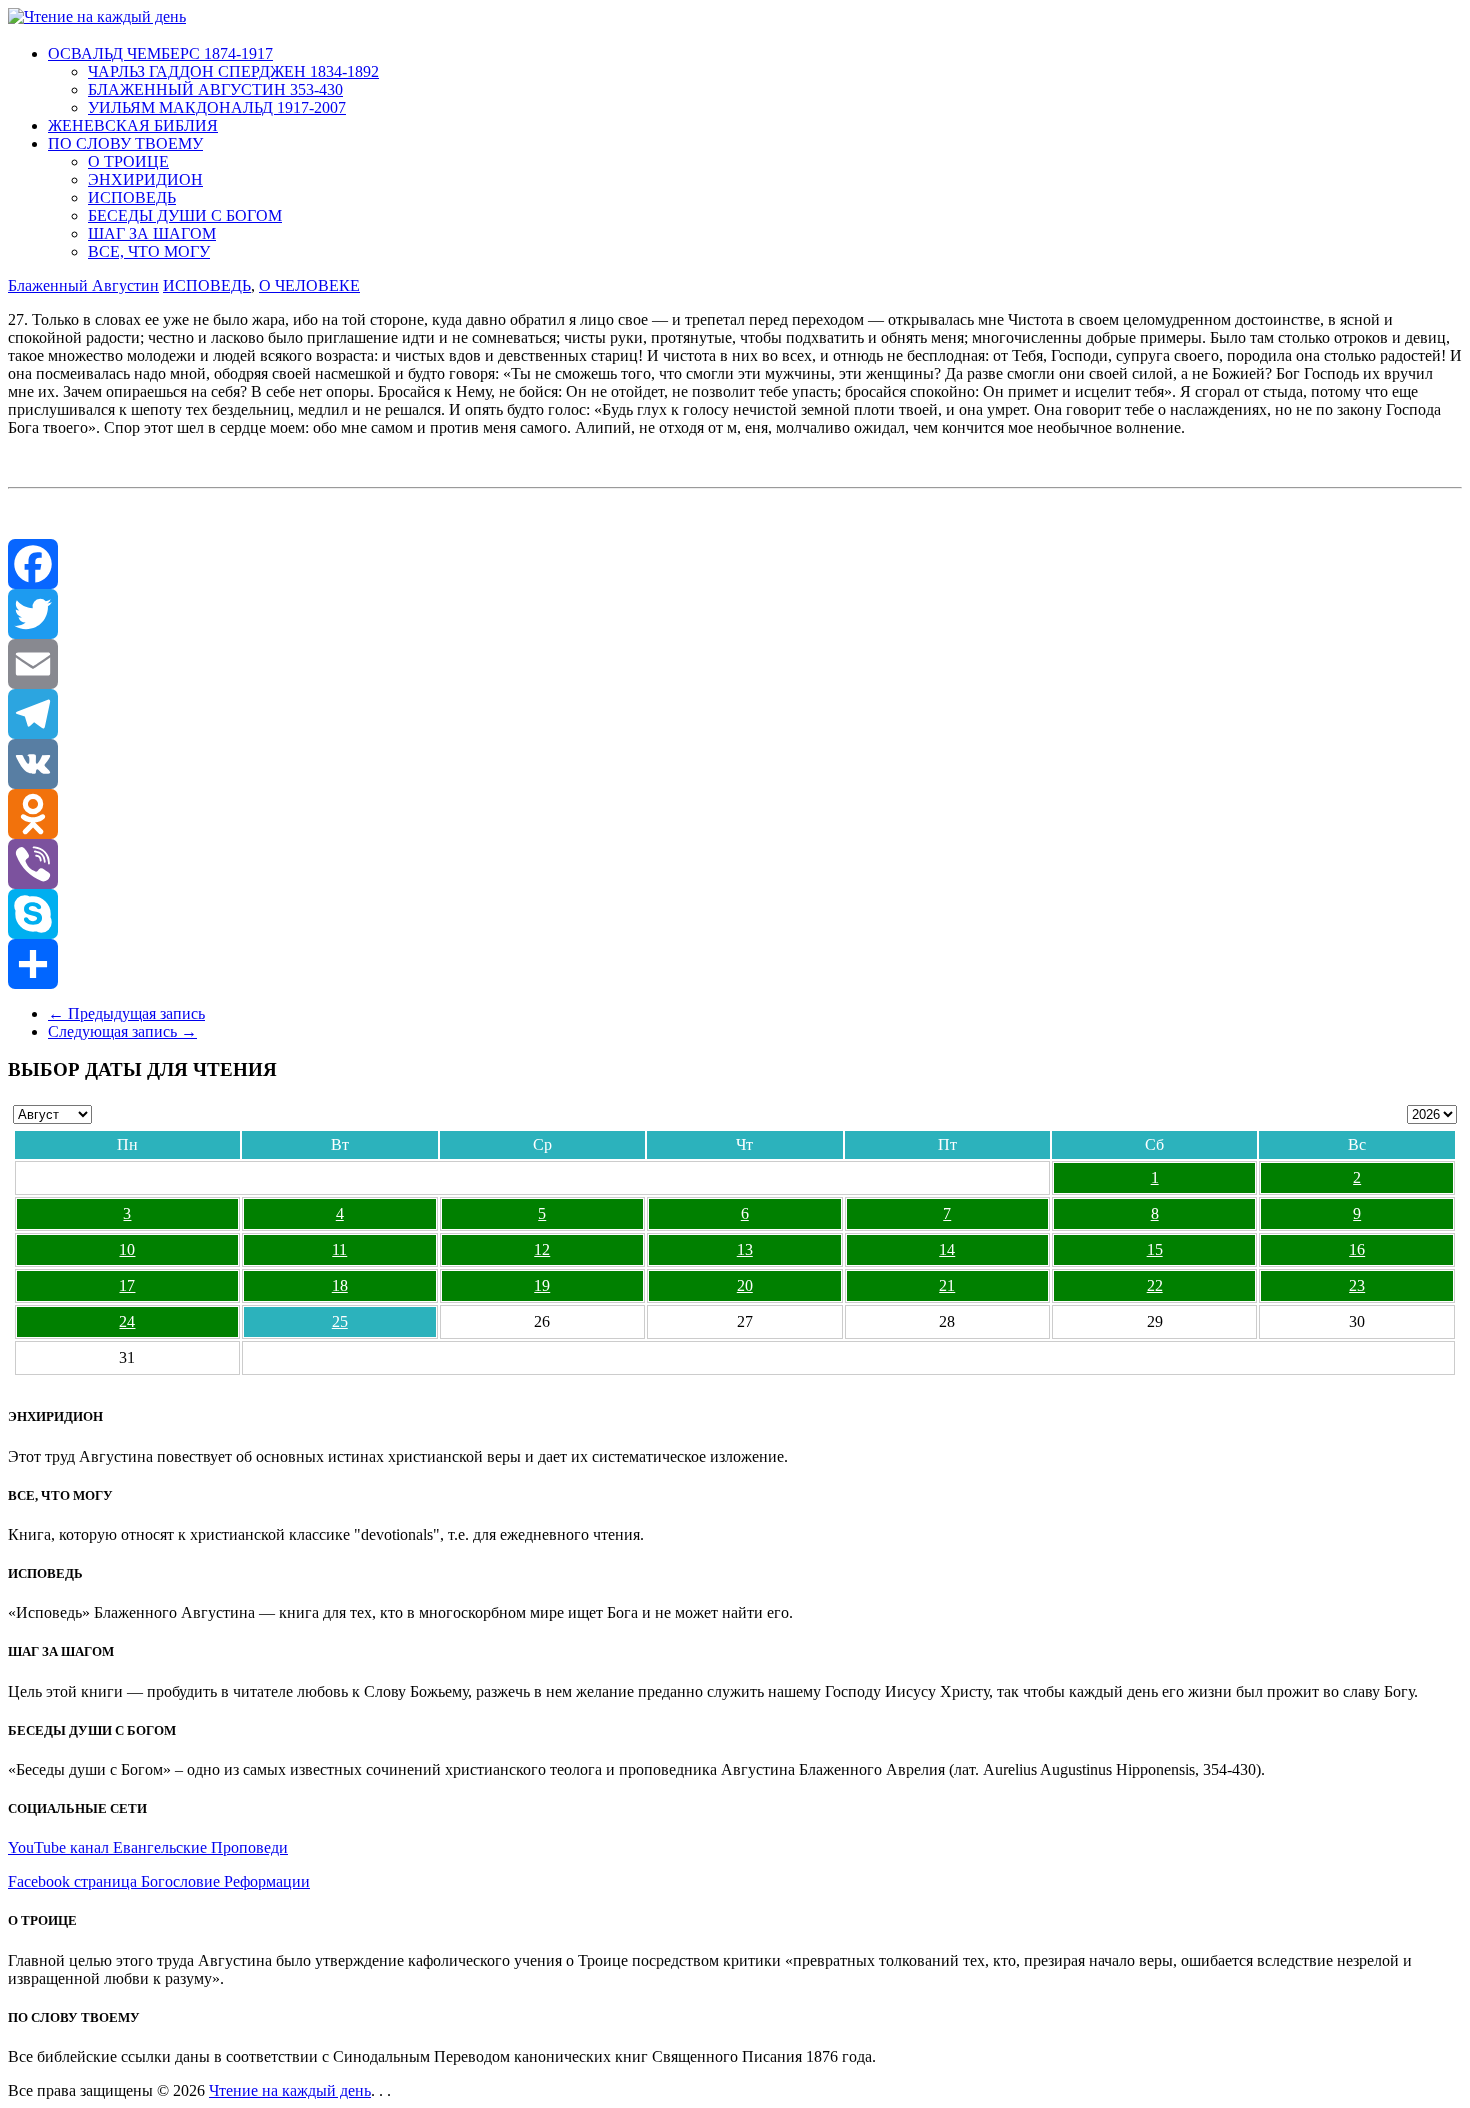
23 (1357, 1285)
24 (127, 1321)
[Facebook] (735, 564)
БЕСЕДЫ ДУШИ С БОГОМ (185, 215)
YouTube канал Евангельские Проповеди (148, 1847)
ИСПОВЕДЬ (132, 197)
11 (339, 1249)
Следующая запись (122, 1031)
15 (1155, 1249)
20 (745, 1285)
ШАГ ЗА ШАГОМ (152, 233)
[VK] (735, 764)
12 (542, 1249)
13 (745, 1249)
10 (127, 1249)
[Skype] (735, 914)
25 (340, 1321)
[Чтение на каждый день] (97, 16)
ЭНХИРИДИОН (145, 179)
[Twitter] (735, 614)
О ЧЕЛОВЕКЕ (309, 285)
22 (1155, 1285)
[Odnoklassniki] (735, 814)
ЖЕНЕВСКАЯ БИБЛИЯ (133, 125)
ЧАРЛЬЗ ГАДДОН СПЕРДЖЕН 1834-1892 (233, 71)
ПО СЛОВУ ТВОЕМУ (125, 143)
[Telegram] (735, 714)
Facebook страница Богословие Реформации (159, 1881)
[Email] (735, 664)
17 (127, 1285)
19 (542, 1285)
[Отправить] (735, 964)
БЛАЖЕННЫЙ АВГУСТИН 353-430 (215, 89)
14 (947, 1249)
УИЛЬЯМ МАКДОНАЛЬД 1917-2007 (217, 107)
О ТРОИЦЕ (128, 161)
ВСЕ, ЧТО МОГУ (149, 251)
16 (1357, 1249)
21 (947, 1285)
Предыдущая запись (126, 1013)
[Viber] (735, 864)
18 (340, 1285)
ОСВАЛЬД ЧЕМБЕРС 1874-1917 (160, 53)
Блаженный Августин (83, 285)
